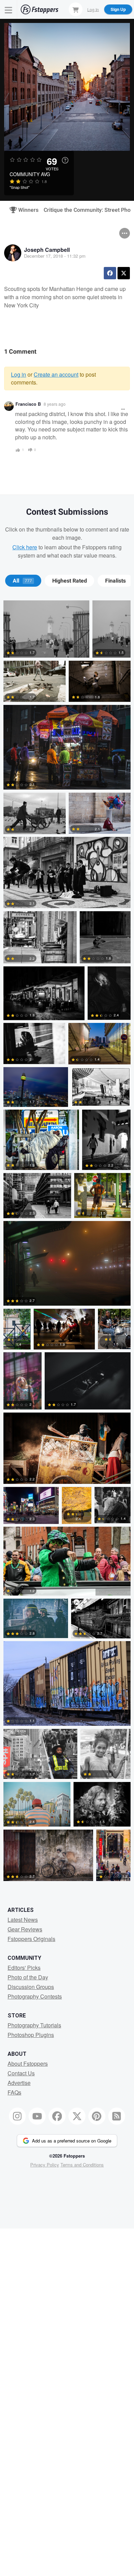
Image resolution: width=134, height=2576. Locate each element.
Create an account (56, 374)
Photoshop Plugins (31, 2035)
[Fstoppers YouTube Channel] (37, 2116)
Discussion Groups (31, 1987)
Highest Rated (70, 581)
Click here (25, 547)
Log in (19, 374)
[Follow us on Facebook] (57, 2116)
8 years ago (55, 404)
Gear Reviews (25, 1929)
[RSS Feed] (117, 2116)
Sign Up (118, 9)
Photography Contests (35, 1996)
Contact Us (21, 2073)
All (22, 581)
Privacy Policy (45, 2165)
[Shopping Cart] (76, 9)
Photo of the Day (28, 1977)
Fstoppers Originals (31, 1939)
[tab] (23, 581)
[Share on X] (124, 273)
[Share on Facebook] (110, 273)
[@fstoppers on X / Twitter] (77, 2116)
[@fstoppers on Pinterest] (97, 2116)
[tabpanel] (67, 1242)
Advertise (19, 2083)
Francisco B (28, 404)
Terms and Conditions (82, 2165)
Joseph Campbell (47, 250)
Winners (25, 210)
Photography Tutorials (34, 2025)
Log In (93, 9)
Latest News (23, 1920)
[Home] (40, 9)
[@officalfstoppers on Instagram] (18, 2116)
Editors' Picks (24, 1968)
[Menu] (9, 9)
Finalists (115, 581)
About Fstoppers (28, 2064)
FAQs (14, 2092)
